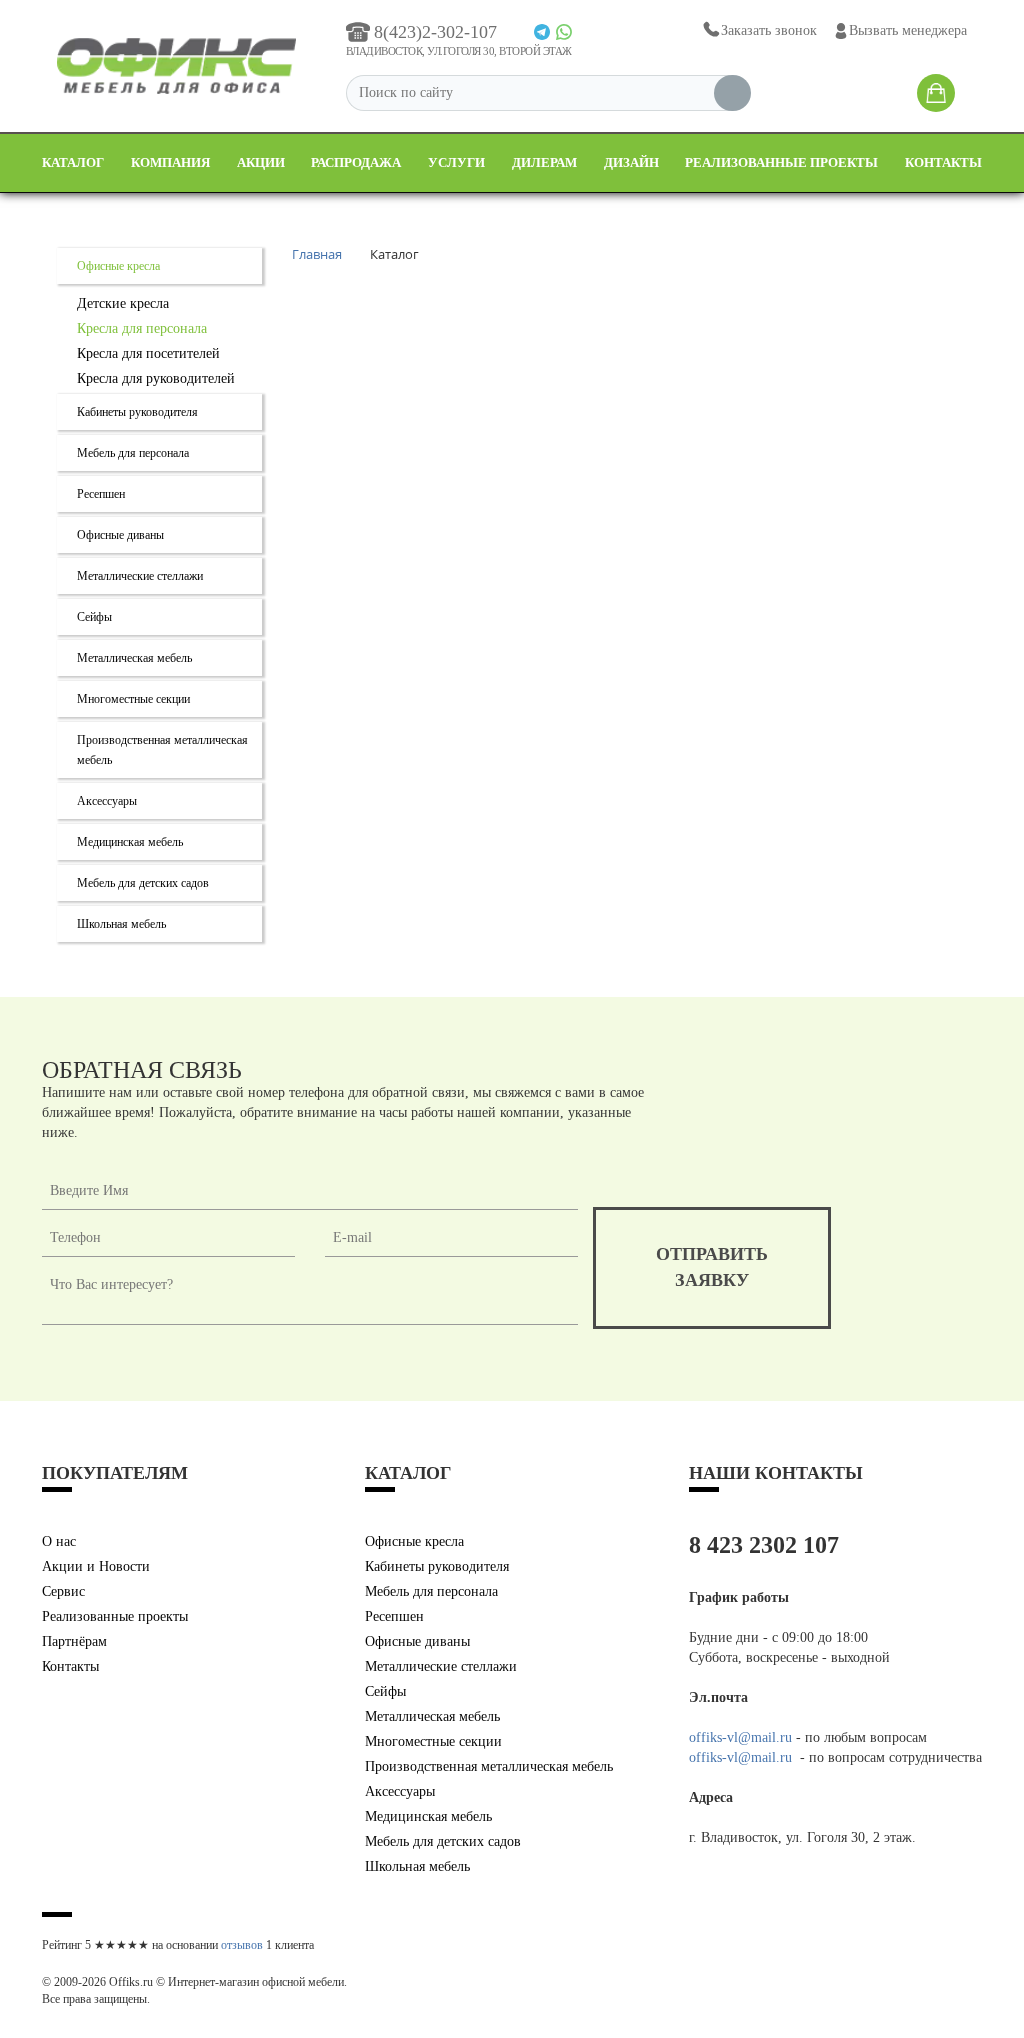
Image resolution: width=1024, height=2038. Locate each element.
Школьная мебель (121, 924)
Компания (170, 162)
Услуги (456, 162)
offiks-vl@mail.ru (740, 1737)
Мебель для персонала (133, 453)
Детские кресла (123, 303)
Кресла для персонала (142, 328)
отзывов (242, 1945)
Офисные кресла (118, 266)
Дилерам (544, 162)
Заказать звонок (769, 30)
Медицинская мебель (130, 842)
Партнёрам (74, 1641)
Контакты (943, 162)
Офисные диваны (120, 535)
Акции (261, 162)
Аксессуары (107, 801)
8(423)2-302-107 (435, 32)
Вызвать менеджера (908, 30)
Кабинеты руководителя (137, 412)
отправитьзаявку (712, 1267)
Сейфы (94, 617)
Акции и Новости (96, 1566)
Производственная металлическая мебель (489, 1766)
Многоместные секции (133, 699)
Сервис (63, 1591)
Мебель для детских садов (143, 883)
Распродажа (356, 162)
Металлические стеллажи (140, 576)
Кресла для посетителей (148, 353)
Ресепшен (101, 494)
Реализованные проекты (781, 162)
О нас (59, 1541)
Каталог (73, 162)
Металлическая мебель (134, 658)
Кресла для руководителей (156, 378)
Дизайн (631, 162)
